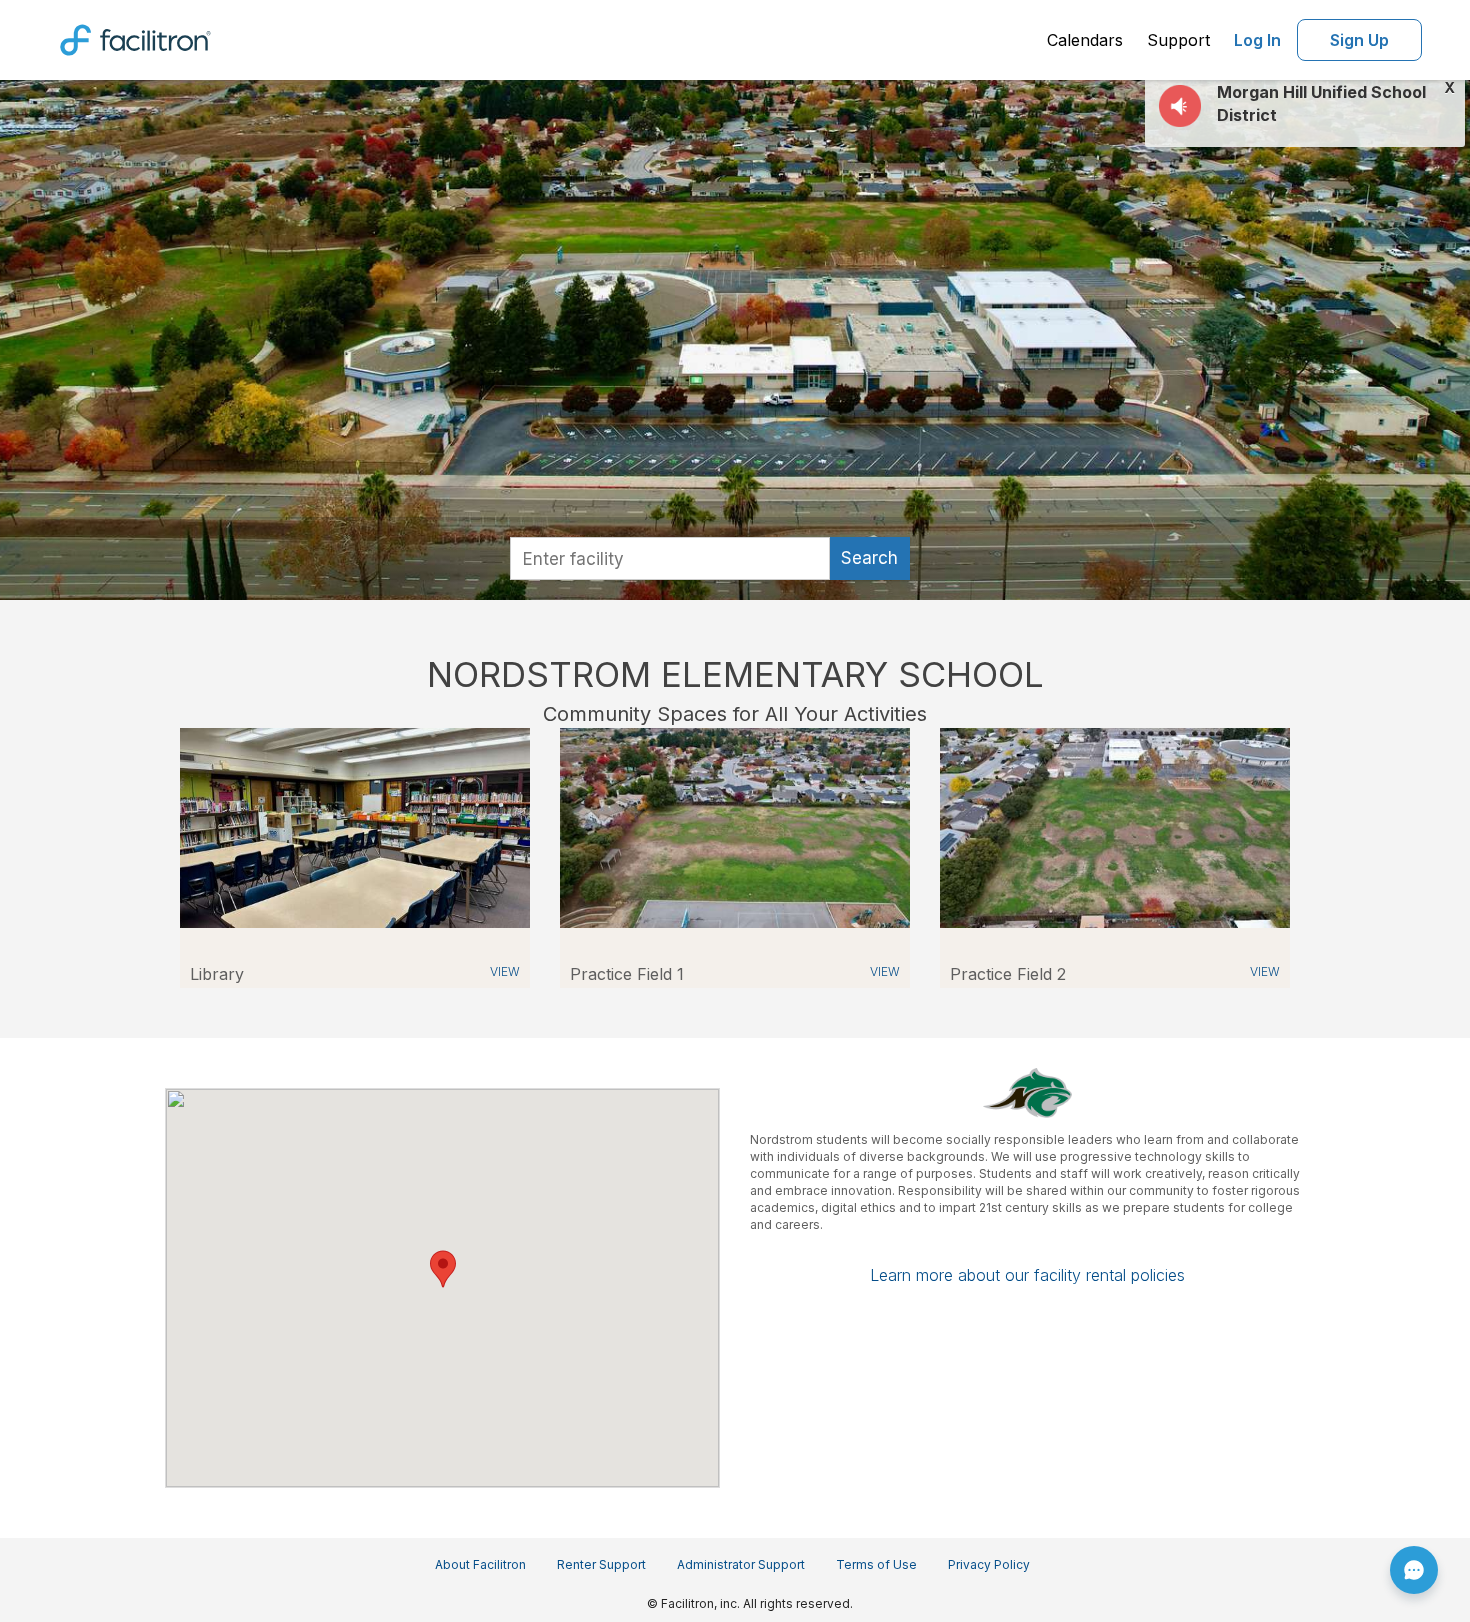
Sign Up (1359, 40)
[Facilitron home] (135, 38)
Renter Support (601, 1564)
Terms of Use (876, 1564)
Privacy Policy (989, 1564)
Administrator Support (741, 1564)
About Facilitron (480, 1564)
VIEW (505, 971)
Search (869, 558)
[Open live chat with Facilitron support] (1414, 1570)
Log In (1257, 40)
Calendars (1085, 40)
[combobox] (670, 558)
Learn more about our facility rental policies (1027, 1275)
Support (1178, 40)
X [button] (1449, 88)
